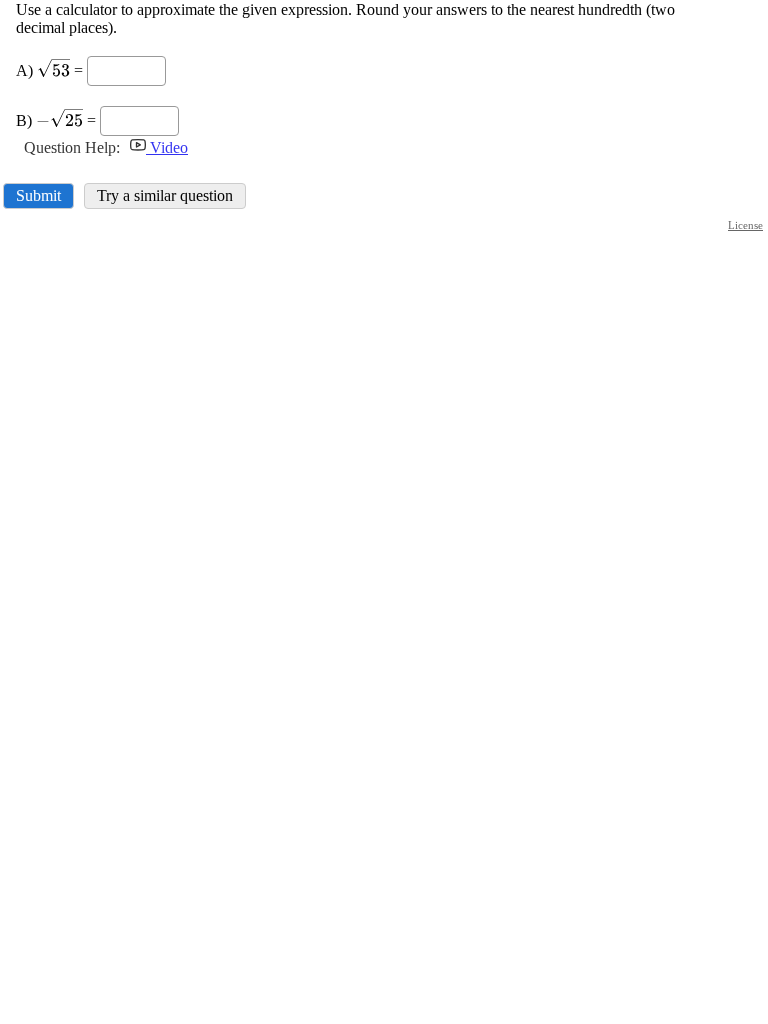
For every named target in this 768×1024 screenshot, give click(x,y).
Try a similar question (165, 195)
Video (167, 147)
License (745, 225)
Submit (38, 195)
